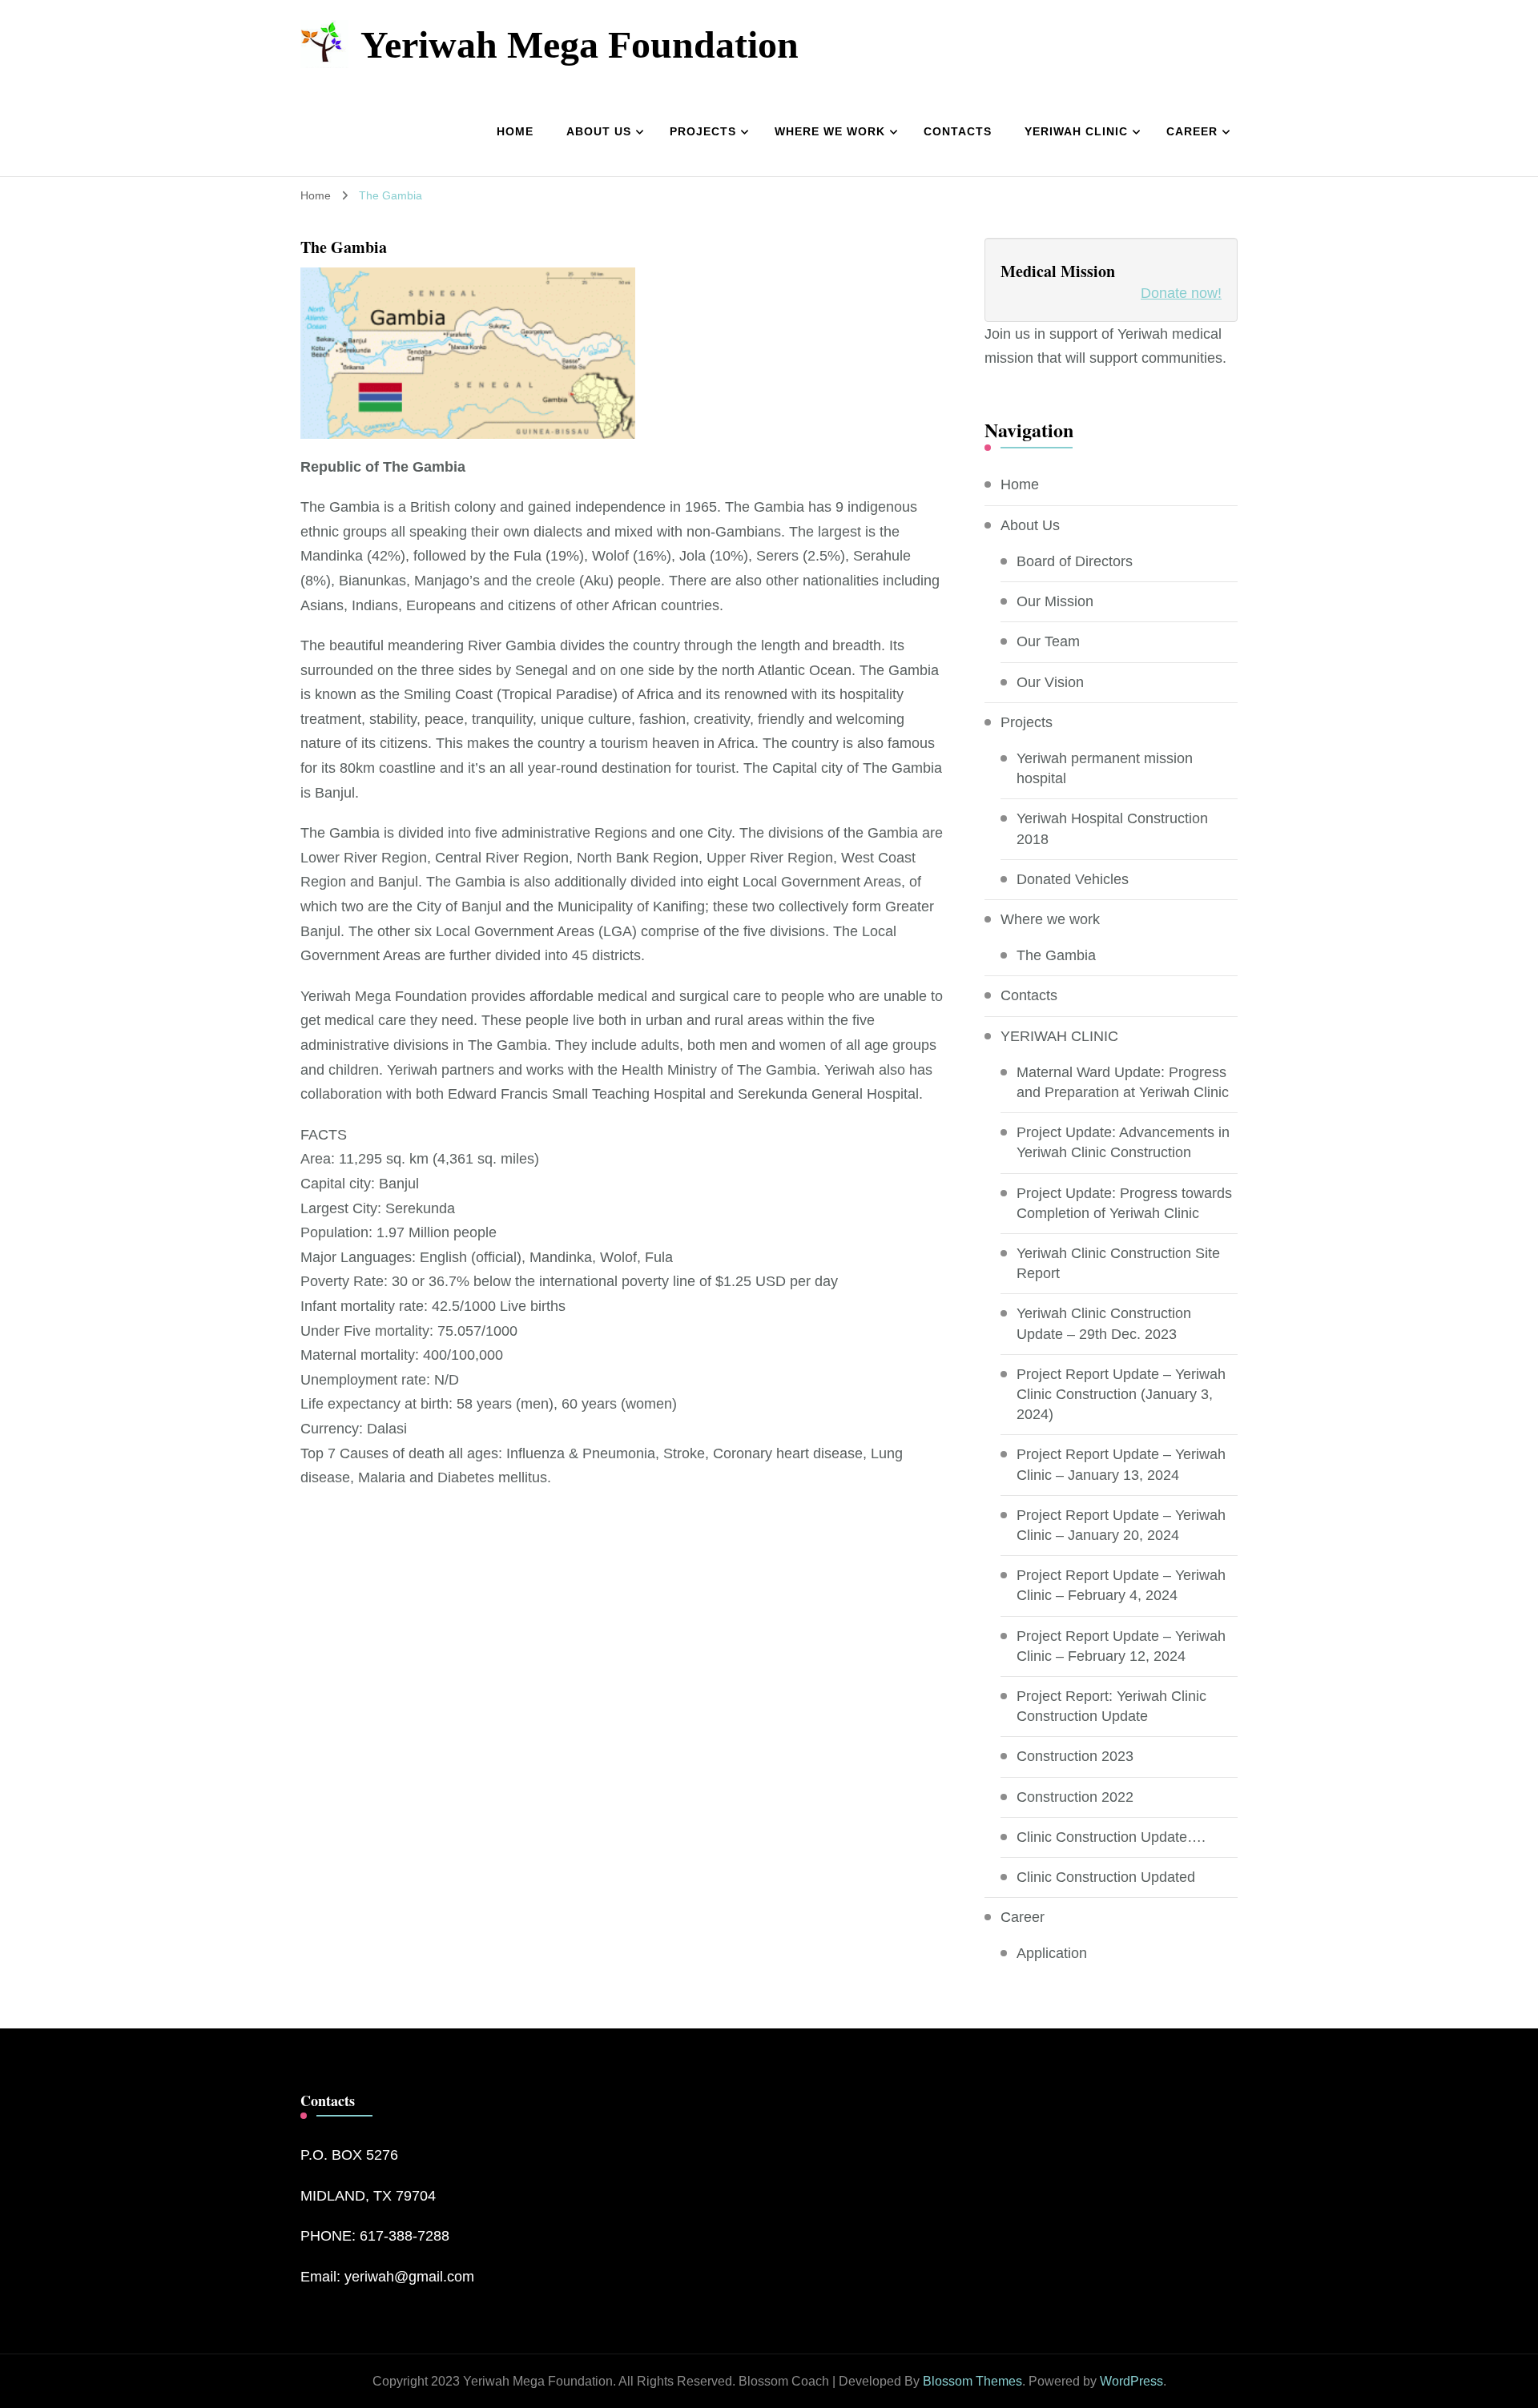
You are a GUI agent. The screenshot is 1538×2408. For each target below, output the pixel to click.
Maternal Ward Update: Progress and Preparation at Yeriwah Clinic (1123, 1082)
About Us (599, 131)
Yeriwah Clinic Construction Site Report (1118, 1263)
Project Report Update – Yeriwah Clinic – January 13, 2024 (1121, 1464)
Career (1192, 131)
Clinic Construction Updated (1106, 1877)
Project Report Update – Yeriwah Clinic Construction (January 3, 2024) (1121, 1394)
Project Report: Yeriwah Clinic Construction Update (1111, 1706)
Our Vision (1050, 682)
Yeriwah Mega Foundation (580, 44)
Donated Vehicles (1073, 879)
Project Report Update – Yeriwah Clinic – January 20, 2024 (1121, 1525)
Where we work (830, 131)
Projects (703, 131)
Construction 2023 (1075, 1756)
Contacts (958, 131)
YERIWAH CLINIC (1076, 131)
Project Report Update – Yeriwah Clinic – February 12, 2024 (1121, 1646)
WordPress (1131, 2381)
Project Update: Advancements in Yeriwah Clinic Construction (1123, 1142)
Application (1052, 1953)
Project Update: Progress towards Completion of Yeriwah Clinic (1124, 1203)
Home (515, 131)
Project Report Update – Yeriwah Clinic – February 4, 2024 (1121, 1585)
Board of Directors (1075, 561)
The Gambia (1056, 955)
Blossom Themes (972, 2381)
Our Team (1048, 641)
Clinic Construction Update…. (1111, 1837)
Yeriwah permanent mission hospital (1105, 768)
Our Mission (1055, 601)
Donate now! (1181, 293)
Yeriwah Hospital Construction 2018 (1112, 828)
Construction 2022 (1075, 1797)
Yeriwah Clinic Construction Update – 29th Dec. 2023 (1104, 1323)
